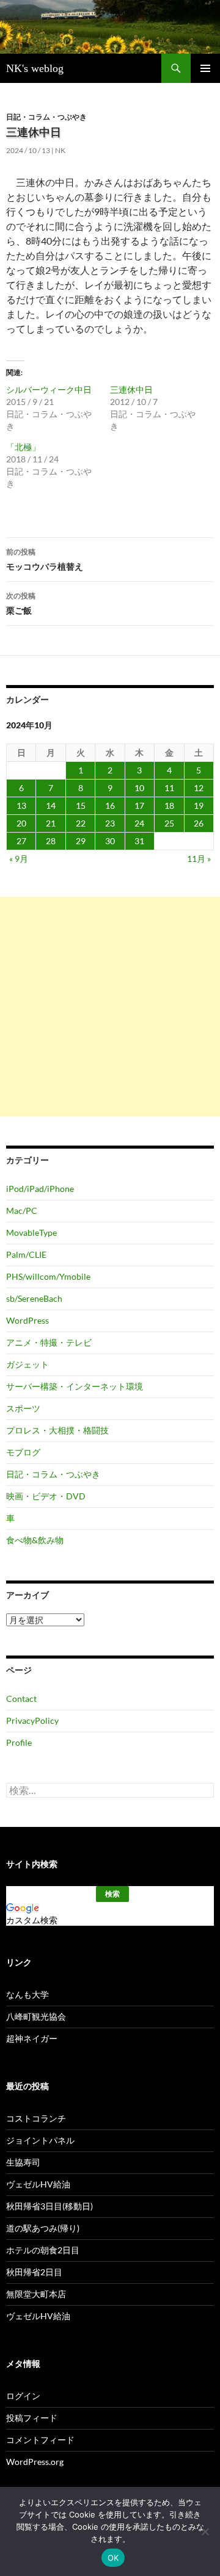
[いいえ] (205, 2531)
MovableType (31, 1232)
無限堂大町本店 (36, 2294)
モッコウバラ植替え (45, 559)
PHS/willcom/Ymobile (48, 1276)
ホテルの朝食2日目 (43, 2250)
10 (139, 788)
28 (51, 841)
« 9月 (19, 859)
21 (51, 823)
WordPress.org (35, 2462)
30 (110, 841)
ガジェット (28, 1364)
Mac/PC (22, 1211)
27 (21, 841)
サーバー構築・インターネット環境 (75, 1386)
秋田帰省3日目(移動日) (50, 2206)
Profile (19, 1742)
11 (169, 788)
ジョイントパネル (40, 2140)
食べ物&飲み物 (35, 1540)
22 (81, 823)
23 (110, 823)
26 (199, 823)
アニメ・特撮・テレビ (49, 1342)
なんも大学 (28, 1994)
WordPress (28, 1320)
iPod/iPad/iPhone (40, 1189)
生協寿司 (23, 2162)
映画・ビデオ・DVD (46, 1496)
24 (139, 823)
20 (21, 823)
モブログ (23, 1452)
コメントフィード (40, 2440)
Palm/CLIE (26, 1254)
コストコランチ (36, 2118)
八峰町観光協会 (36, 2016)
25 (169, 823)
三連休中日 (131, 389)
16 (110, 805)
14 (51, 805)
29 (81, 841)
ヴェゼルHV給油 (38, 2184)
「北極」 (23, 447)
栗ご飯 (21, 603)
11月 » (199, 859)
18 (169, 805)
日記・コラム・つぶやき (46, 117)
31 (139, 841)
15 (81, 805)
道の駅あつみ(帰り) (43, 2228)
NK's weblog (35, 68)
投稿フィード (32, 2418)
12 (199, 788)
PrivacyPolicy (32, 1720)
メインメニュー (205, 68)
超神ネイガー (32, 2038)
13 (21, 805)
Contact (21, 1699)
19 (199, 805)
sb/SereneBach (34, 1298)
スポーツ (23, 1408)
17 (139, 805)
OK (113, 2558)
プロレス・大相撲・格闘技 (57, 1430)
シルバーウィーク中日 (49, 389)
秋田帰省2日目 (34, 2272)
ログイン (23, 2396)
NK (60, 150)
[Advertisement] (110, 1006)
